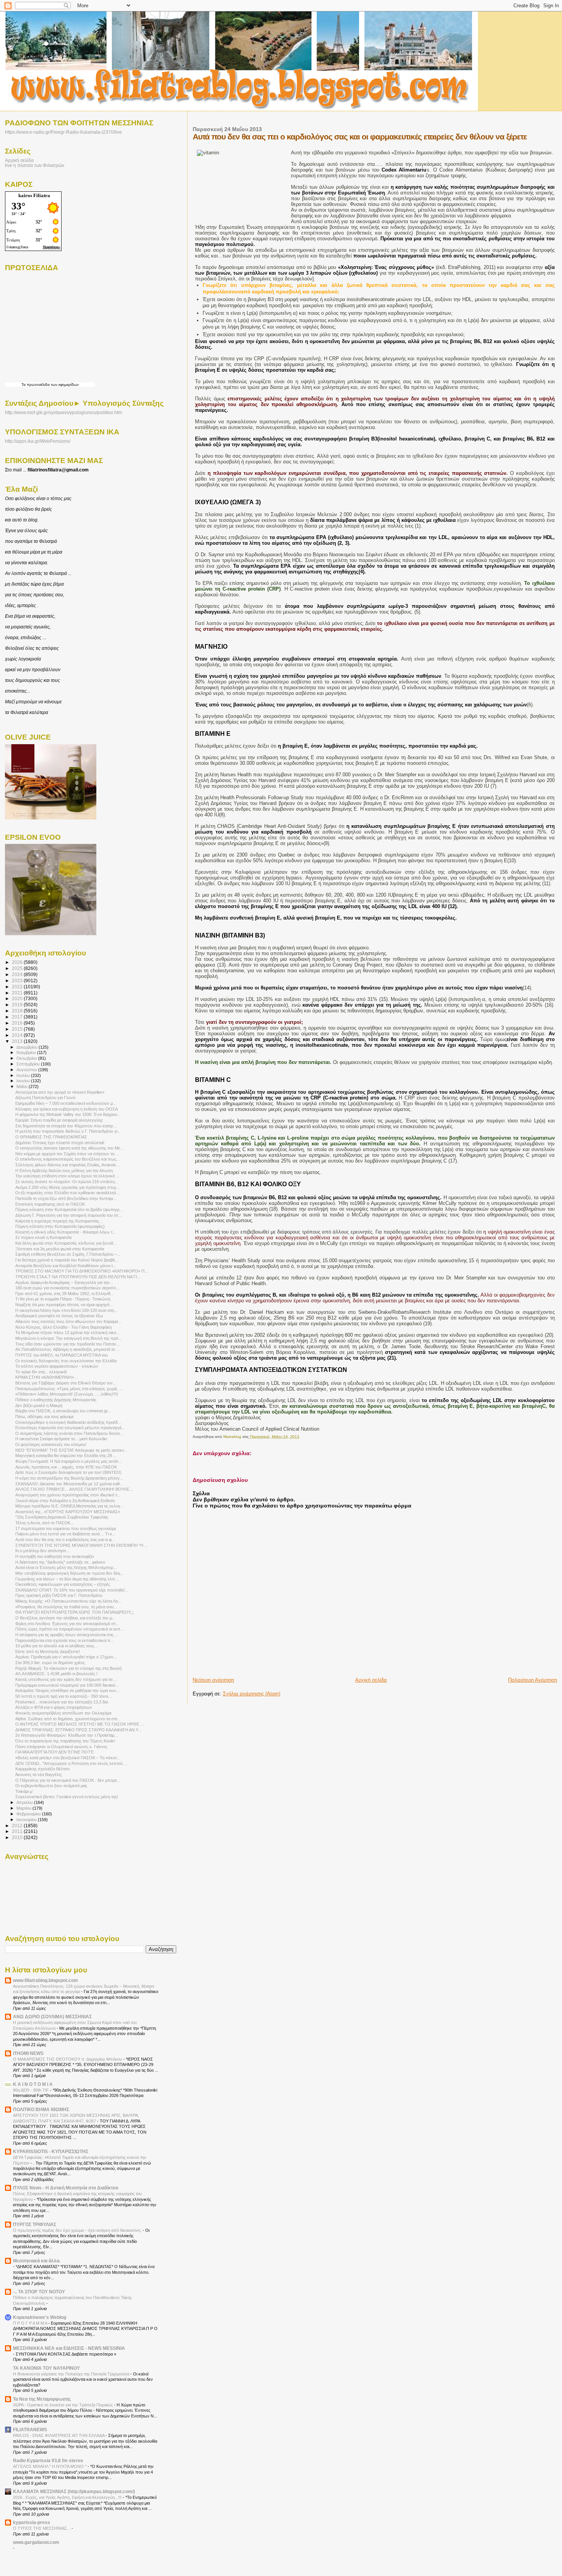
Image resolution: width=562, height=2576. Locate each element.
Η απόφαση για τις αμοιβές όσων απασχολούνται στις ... (67, 1635)
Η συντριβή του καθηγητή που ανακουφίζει (54, 1556)
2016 (18, 1023)
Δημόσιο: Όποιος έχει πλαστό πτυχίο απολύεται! (60, 1143)
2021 (18, 993)
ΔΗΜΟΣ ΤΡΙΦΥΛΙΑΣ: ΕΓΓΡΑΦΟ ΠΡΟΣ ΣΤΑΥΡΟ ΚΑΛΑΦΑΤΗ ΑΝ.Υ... (78, 1730)
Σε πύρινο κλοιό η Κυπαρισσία (43, 1237)
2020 (18, 998)
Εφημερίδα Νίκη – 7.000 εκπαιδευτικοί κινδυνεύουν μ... (66, 1103)
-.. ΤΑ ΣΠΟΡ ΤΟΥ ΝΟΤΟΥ (39, 2292)
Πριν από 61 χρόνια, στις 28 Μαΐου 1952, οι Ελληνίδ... (65, 1294)
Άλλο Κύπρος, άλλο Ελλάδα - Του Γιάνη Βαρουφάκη (63, 1327)
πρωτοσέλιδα (38, 385)
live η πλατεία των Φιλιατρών (35, 165)
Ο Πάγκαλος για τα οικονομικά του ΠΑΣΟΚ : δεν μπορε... (68, 1780)
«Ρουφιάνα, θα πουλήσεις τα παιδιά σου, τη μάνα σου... (66, 1607)
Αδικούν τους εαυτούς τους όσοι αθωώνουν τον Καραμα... (68, 1321)
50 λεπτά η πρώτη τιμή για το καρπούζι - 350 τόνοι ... (64, 1696)
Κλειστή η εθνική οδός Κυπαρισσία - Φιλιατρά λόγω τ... (66, 1232)
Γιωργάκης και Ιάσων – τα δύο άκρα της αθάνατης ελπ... (67, 1579)
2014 (18, 1035)
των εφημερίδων (64, 385)
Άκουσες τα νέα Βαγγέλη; (39, 1775)
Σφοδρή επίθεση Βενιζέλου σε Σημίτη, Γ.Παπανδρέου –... (68, 1254)
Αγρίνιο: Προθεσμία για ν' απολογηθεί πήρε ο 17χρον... (66, 1657)
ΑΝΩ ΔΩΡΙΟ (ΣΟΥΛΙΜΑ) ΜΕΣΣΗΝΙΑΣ (52, 2017)
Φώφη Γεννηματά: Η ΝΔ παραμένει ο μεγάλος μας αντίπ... (69, 1461)
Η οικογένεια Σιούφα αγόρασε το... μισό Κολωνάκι (61, 1439)
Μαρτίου (24, 1808)
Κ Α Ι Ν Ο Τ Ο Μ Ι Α (33, 2084)
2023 (18, 980)
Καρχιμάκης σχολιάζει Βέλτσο (42, 1769)
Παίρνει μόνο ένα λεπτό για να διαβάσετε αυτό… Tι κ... (65, 1534)
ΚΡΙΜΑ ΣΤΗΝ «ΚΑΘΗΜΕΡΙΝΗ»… (47, 1377)
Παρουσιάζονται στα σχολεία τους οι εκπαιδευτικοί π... (65, 1640)
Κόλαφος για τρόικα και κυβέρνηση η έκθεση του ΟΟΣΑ (67, 1109)
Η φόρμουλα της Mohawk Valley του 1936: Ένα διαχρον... (68, 1114)
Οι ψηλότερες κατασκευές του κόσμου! (51, 1444)
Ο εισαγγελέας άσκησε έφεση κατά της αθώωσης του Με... (69, 1148)
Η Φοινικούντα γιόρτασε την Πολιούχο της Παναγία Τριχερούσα (72, 2374)
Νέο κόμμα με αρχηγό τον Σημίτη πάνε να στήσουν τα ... (67, 1154)
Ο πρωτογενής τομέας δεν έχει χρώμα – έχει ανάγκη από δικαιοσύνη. (78, 2230)
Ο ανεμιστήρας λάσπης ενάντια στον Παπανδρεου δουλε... (69, 1433)
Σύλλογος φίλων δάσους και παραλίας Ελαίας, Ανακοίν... (67, 1165)
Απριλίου (25, 1802)
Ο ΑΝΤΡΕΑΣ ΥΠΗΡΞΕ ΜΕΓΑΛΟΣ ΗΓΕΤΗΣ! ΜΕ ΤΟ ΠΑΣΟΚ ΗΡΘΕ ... (80, 1724)
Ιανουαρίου (27, 1820)
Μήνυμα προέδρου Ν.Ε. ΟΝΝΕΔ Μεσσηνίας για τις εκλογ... (70, 1506)
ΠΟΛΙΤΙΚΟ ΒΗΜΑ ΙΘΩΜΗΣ (41, 2109)
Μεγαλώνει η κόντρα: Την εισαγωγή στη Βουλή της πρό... (68, 1338)
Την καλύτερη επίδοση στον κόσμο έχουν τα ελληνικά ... (67, 1176)
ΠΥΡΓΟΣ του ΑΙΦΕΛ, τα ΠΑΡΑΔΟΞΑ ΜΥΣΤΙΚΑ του (62, 1355)
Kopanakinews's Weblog (40, 2317)
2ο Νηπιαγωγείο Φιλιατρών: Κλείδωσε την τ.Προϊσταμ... (67, 1735)
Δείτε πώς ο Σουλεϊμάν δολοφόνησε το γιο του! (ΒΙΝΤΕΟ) (68, 1472)
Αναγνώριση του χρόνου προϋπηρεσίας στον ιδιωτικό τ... (68, 1495)
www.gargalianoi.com (36, 2542)
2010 (18, 1837)
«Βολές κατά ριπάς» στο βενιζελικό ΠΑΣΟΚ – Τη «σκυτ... (68, 1758)
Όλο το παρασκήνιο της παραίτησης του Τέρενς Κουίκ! (65, 1741)
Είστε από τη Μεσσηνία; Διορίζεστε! (48, 1651)
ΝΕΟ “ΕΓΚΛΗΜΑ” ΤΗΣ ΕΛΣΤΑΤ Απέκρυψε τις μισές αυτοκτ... (71, 1450)
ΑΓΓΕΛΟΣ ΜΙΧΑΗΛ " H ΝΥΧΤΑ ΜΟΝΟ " (50, 2466)
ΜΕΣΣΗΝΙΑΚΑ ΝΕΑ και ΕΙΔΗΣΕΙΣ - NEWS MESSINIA (69, 2348)
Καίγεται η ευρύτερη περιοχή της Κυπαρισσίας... (59, 1221)
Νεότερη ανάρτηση (213, 1680)
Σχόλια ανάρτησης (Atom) (252, 1694)
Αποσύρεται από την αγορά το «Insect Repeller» (60, 1092)
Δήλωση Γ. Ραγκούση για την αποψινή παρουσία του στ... (68, 1215)
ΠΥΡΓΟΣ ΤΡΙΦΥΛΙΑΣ (35, 2224)
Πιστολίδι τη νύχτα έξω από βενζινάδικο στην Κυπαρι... (66, 1198)
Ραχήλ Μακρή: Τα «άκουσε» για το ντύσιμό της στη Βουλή (68, 1668)
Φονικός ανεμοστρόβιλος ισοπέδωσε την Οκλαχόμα (63, 1713)
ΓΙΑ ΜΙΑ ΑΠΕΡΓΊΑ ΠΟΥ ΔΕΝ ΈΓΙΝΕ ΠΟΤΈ (55, 1752)
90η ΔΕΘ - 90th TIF (32, 2090)
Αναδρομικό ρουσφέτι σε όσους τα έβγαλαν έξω (59, 1316)
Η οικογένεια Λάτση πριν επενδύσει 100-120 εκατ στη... (66, 1310)
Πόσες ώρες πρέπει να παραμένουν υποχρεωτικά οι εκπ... (70, 1629)
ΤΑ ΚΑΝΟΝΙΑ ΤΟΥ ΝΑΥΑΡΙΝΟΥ (46, 2368)
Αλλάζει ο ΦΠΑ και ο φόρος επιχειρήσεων (54, 1707)
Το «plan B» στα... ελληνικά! (41, 1372)
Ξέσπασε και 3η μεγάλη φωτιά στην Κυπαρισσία (60, 1249)
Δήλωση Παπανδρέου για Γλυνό (45, 1098)
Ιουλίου (24, 1075)
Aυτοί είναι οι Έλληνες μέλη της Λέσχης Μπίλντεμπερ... (66, 1567)
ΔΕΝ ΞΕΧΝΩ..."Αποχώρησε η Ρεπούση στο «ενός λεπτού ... (71, 1763)
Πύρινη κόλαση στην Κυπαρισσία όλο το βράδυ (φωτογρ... (69, 1209)
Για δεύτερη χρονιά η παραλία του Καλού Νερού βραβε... (67, 1260)
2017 (18, 1017)
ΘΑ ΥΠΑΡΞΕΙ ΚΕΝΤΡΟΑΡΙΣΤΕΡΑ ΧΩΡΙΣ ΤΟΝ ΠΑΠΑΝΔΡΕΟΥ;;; (75, 1612)
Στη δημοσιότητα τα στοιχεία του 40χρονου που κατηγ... (66, 1126)
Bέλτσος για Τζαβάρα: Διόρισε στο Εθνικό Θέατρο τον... (66, 1383)
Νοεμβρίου (27, 1052)
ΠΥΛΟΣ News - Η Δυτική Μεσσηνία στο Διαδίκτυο (66, 2188)
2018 (18, 1011)
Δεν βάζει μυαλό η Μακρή (39, 1405)
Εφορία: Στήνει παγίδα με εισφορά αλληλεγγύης (59, 1120)
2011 (18, 1831)
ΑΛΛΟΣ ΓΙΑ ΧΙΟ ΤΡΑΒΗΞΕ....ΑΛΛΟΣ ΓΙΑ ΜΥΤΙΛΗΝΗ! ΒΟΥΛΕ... (74, 1489)
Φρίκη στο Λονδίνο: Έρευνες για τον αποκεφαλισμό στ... (67, 1624)
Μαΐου (23, 1086)
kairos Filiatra (34, 195)
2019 (18, 1005)
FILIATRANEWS (30, 2429)
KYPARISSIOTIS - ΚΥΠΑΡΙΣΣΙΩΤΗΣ (51, 2151)
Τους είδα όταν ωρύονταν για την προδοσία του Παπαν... (67, 1344)
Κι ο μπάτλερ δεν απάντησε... (42, 1551)
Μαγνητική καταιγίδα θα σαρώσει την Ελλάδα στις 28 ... (66, 1456)
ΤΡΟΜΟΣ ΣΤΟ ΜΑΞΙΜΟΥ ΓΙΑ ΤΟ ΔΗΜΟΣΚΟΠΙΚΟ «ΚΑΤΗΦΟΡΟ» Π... (82, 1271)
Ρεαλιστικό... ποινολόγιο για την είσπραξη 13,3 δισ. (62, 1702)
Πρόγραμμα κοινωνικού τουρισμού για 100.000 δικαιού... (67, 1685)
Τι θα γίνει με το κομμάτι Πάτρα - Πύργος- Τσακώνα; (63, 1299)
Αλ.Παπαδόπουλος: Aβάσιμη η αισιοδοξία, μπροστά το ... (67, 1349)
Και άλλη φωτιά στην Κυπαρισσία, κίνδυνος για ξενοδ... (66, 1243)
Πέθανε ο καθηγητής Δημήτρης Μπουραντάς (56, 1400)
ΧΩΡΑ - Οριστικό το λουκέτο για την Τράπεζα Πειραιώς (63, 2405)
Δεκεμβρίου (28, 1047)
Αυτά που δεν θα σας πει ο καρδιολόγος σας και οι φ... (65, 1540)
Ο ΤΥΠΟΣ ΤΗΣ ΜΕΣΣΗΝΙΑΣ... (42, 2528)
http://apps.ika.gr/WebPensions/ (38, 441)
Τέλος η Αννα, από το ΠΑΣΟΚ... (45, 1523)
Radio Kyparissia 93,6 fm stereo (48, 2460)
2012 (18, 1826)
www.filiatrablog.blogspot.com (45, 1980)
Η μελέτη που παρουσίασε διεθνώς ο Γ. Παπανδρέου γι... (68, 1131)
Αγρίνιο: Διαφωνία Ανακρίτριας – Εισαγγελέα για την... (64, 1282)
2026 (18, 962)
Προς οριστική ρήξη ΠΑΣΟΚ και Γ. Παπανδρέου (59, 1595)
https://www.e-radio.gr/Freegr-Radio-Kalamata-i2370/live (63, 132)
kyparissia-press (32, 2522)
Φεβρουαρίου (29, 1814)
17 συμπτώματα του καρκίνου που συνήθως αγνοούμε (66, 1528)
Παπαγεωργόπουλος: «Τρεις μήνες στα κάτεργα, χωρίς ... (69, 1389)
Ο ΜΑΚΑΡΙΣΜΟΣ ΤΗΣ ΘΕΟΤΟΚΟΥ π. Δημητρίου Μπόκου (68, 2059)
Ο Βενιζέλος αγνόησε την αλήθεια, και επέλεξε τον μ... (65, 1618)
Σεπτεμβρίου (29, 1064)
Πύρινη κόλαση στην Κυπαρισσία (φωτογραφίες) (60, 1226)
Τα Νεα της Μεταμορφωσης (42, 2399)
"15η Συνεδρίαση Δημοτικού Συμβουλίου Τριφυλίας (62, 1517)
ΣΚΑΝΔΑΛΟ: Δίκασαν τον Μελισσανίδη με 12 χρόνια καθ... (69, 1484)
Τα (24, 385)
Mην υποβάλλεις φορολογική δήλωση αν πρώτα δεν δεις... (70, 1573)
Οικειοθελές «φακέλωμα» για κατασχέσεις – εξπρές (63, 1584)
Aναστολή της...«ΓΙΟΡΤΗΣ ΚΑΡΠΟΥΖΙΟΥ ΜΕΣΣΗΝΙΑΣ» (68, 1512)
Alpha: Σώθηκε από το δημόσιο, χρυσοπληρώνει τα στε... (68, 1719)
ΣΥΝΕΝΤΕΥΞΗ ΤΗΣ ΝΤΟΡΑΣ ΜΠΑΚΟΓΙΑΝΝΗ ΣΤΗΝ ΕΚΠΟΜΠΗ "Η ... (82, 1545)
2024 (18, 974)
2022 (18, 987)
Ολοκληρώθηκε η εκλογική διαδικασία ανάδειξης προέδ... (68, 1422)
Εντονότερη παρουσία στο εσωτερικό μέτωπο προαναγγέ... (70, 1428)
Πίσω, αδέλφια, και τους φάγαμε (45, 1417)
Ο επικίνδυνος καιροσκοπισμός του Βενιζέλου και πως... (67, 1159)
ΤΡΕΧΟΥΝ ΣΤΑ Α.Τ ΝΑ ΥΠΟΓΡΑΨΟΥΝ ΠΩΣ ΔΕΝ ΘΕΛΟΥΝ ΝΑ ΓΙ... (78, 1277)
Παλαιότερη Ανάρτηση (533, 1680)
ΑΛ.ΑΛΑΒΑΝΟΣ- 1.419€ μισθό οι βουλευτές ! (56, 1674)
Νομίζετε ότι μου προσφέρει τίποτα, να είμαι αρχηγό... (64, 1305)
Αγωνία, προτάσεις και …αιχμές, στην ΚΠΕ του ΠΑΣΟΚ (66, 1467)
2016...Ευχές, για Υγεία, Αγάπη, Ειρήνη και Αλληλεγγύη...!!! (68, 2497)
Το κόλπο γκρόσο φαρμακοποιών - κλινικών (57, 1366)
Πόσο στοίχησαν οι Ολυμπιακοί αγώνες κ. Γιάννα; (61, 1747)
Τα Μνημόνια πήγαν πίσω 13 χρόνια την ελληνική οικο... (67, 1333)
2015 (18, 1029)
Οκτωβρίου (27, 1058)
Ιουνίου (24, 1081)
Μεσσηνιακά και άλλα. (37, 2261)
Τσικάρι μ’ (24, 1791)
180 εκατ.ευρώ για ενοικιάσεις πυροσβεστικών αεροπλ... (67, 1288)
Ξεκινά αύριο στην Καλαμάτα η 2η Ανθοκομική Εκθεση (65, 1501)
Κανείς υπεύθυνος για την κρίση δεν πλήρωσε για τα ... (66, 1679)
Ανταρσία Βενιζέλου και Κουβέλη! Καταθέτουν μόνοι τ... (66, 1266)
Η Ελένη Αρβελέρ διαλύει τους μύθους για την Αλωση (64, 1171)
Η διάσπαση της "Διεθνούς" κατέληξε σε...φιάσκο (60, 1562)
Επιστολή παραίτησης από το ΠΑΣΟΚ (50, 1204)
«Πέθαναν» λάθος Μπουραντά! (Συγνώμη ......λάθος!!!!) (67, 1394)
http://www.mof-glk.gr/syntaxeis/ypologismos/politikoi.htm (63, 413)
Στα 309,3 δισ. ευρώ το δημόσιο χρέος (50, 1663)
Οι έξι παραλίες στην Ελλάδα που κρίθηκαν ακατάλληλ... (67, 1193)
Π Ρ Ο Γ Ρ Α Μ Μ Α (31, 2323)
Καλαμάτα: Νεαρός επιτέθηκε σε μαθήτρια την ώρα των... (67, 1690)
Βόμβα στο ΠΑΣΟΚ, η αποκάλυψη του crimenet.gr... (63, 1411)
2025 (18, 968)
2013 (18, 1041)
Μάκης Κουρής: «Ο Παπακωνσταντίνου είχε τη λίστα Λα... (68, 1601)
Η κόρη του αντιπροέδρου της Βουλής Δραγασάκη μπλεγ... (69, 1478)
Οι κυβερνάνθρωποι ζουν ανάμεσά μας (51, 1786)
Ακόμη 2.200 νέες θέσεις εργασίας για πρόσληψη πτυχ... (67, 1187)
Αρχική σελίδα (371, 1680)
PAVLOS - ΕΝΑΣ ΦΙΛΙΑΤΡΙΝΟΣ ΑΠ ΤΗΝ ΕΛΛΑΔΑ (59, 2435)
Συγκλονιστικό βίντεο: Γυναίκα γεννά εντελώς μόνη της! (67, 1797)
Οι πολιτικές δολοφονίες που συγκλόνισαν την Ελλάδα (66, 1361)
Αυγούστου (27, 1070)
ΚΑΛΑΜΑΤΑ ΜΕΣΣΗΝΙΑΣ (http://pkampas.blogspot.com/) (74, 2491)
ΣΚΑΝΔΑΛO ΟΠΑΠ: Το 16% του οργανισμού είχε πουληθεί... (71, 1590)
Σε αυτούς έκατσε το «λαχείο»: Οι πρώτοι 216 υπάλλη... (67, 1182)
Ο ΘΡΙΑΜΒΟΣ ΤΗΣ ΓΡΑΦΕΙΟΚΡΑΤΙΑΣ (51, 1137)
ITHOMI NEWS (28, 2053)
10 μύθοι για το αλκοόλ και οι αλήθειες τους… (57, 1646)
